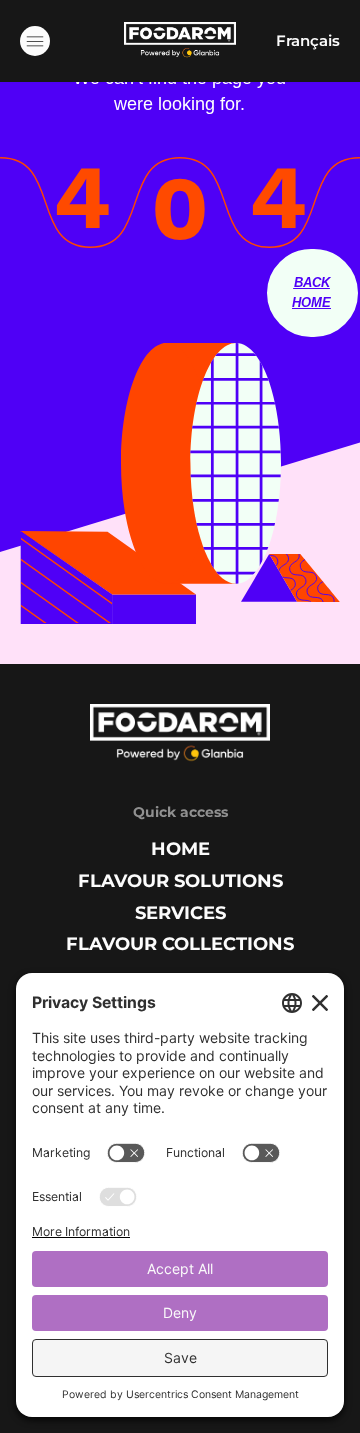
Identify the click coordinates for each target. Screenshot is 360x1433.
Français (308, 40)
